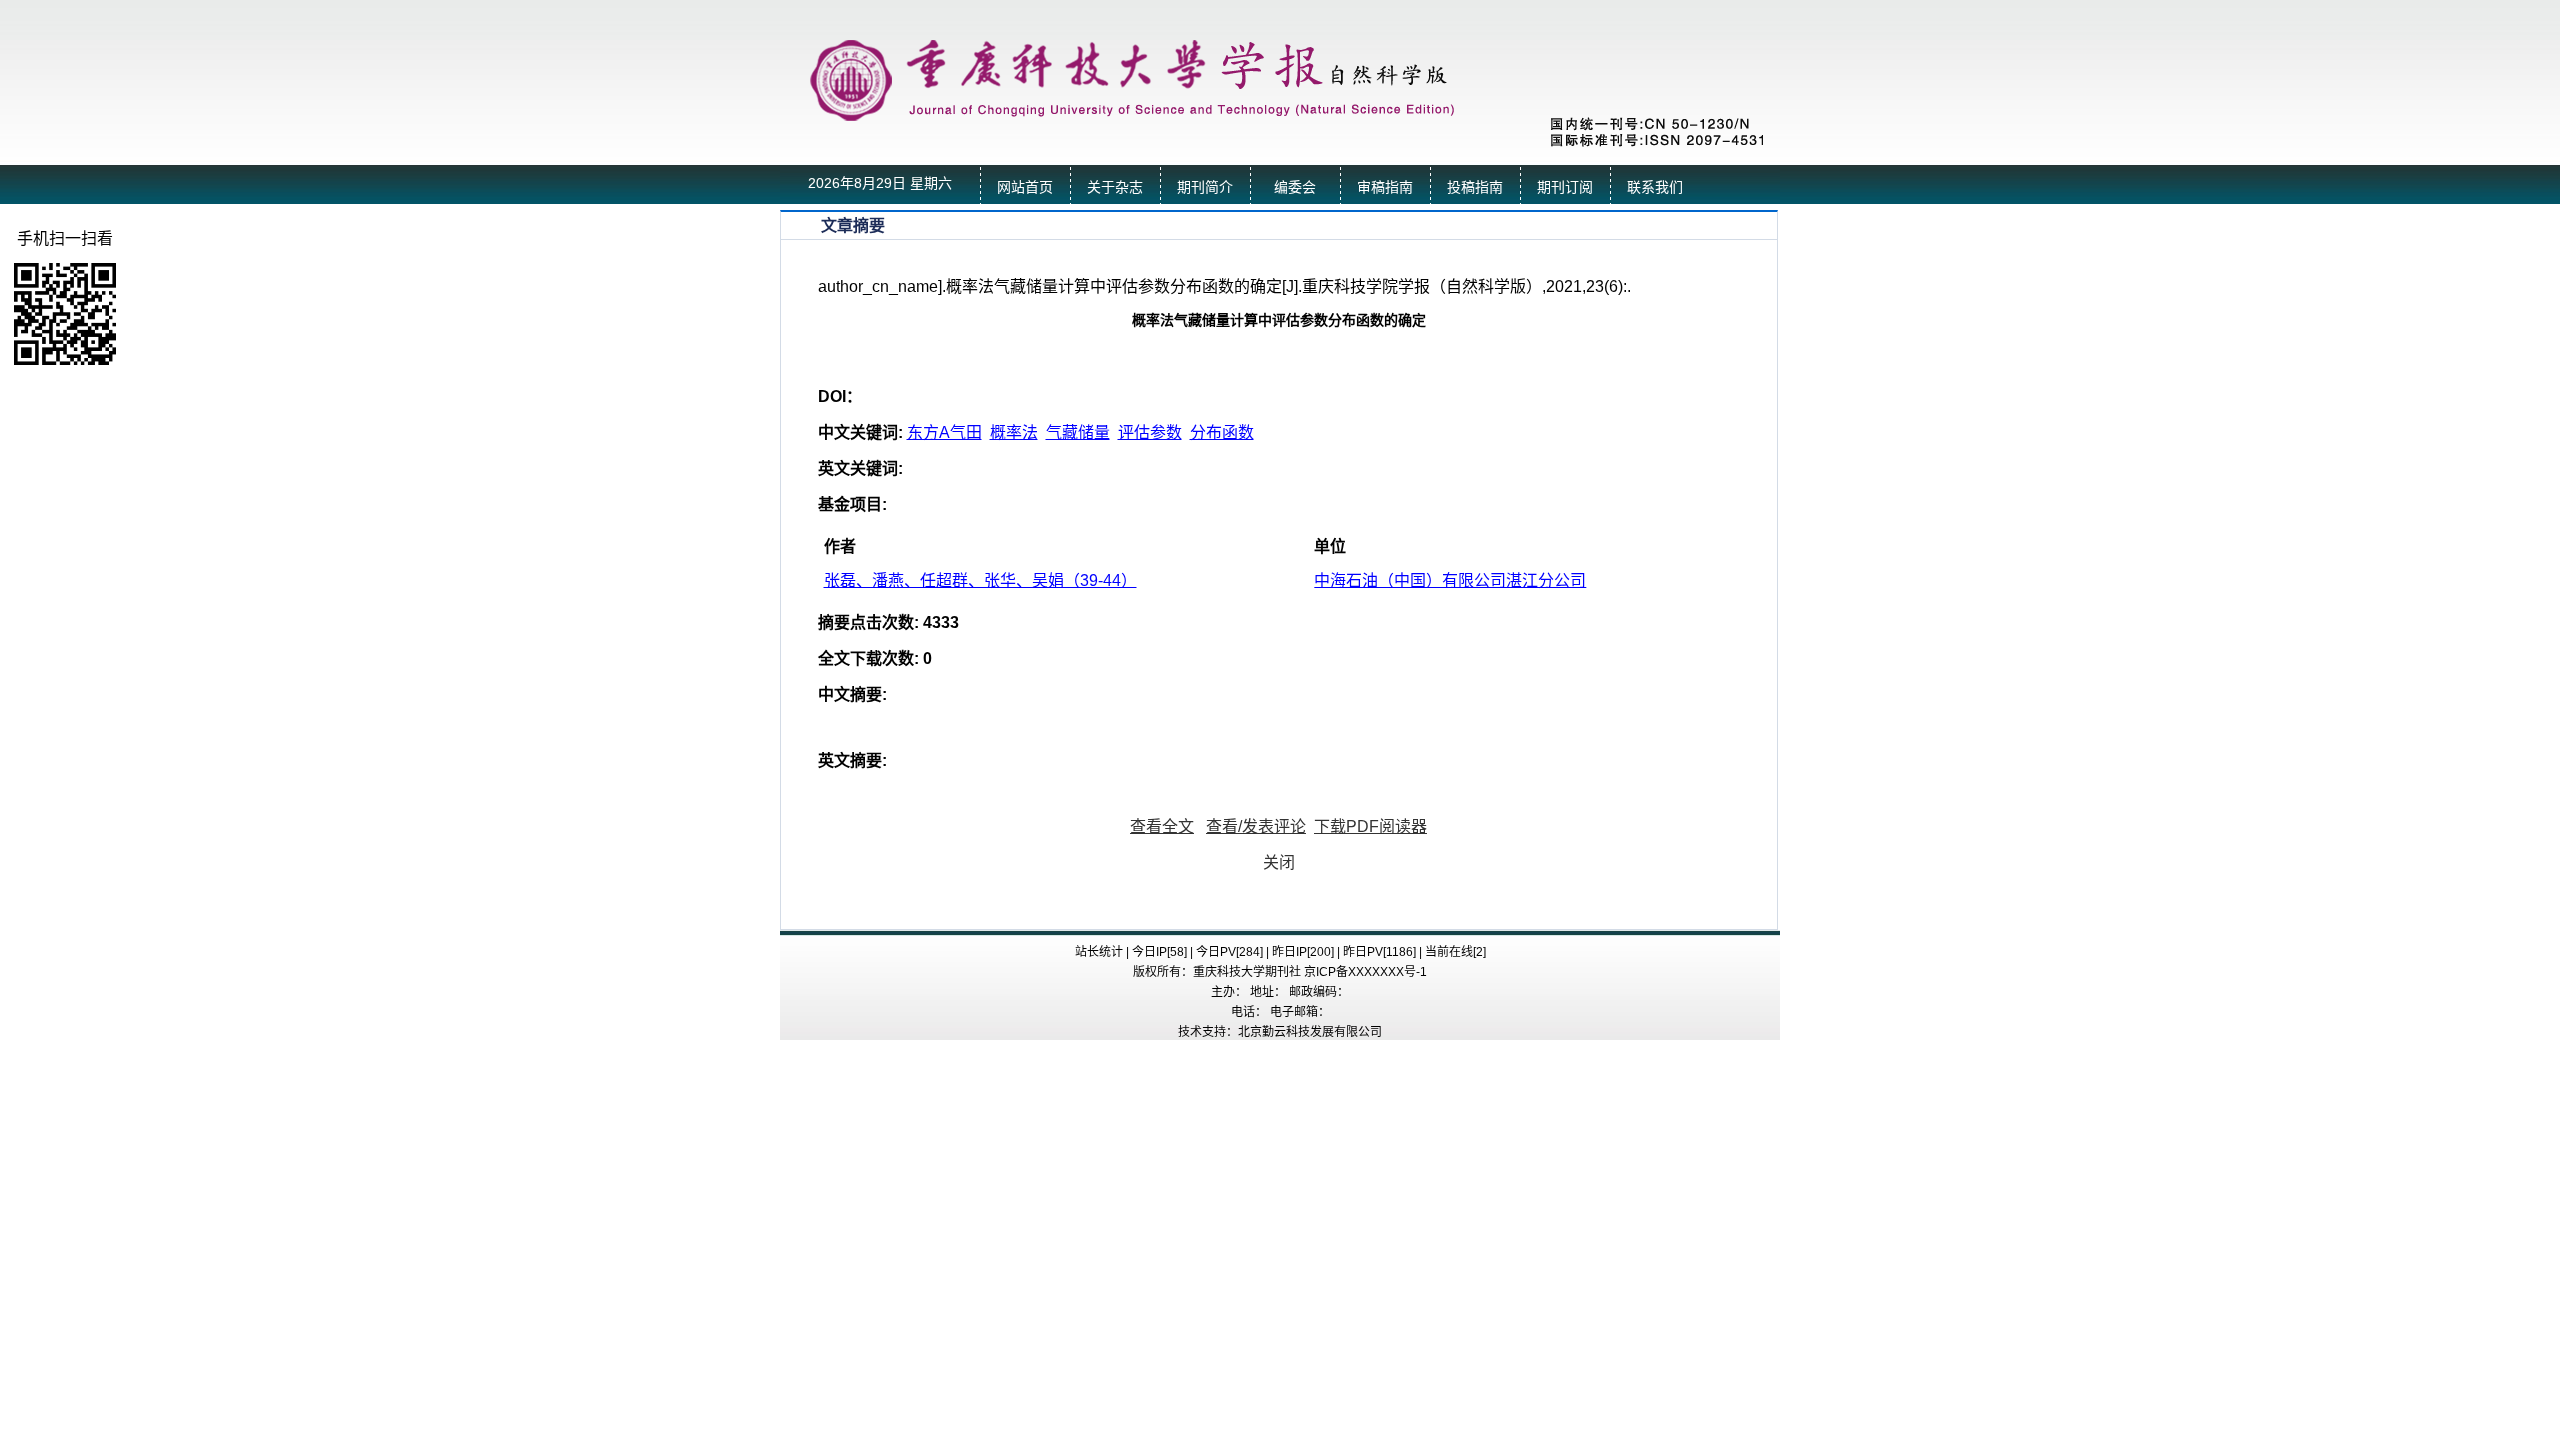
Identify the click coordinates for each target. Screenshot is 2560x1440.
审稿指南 (1385, 187)
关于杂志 (1115, 187)
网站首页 (1025, 187)
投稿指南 (1475, 187)
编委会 (1295, 187)
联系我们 (1655, 187)
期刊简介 (1205, 187)
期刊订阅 (1565, 187)
